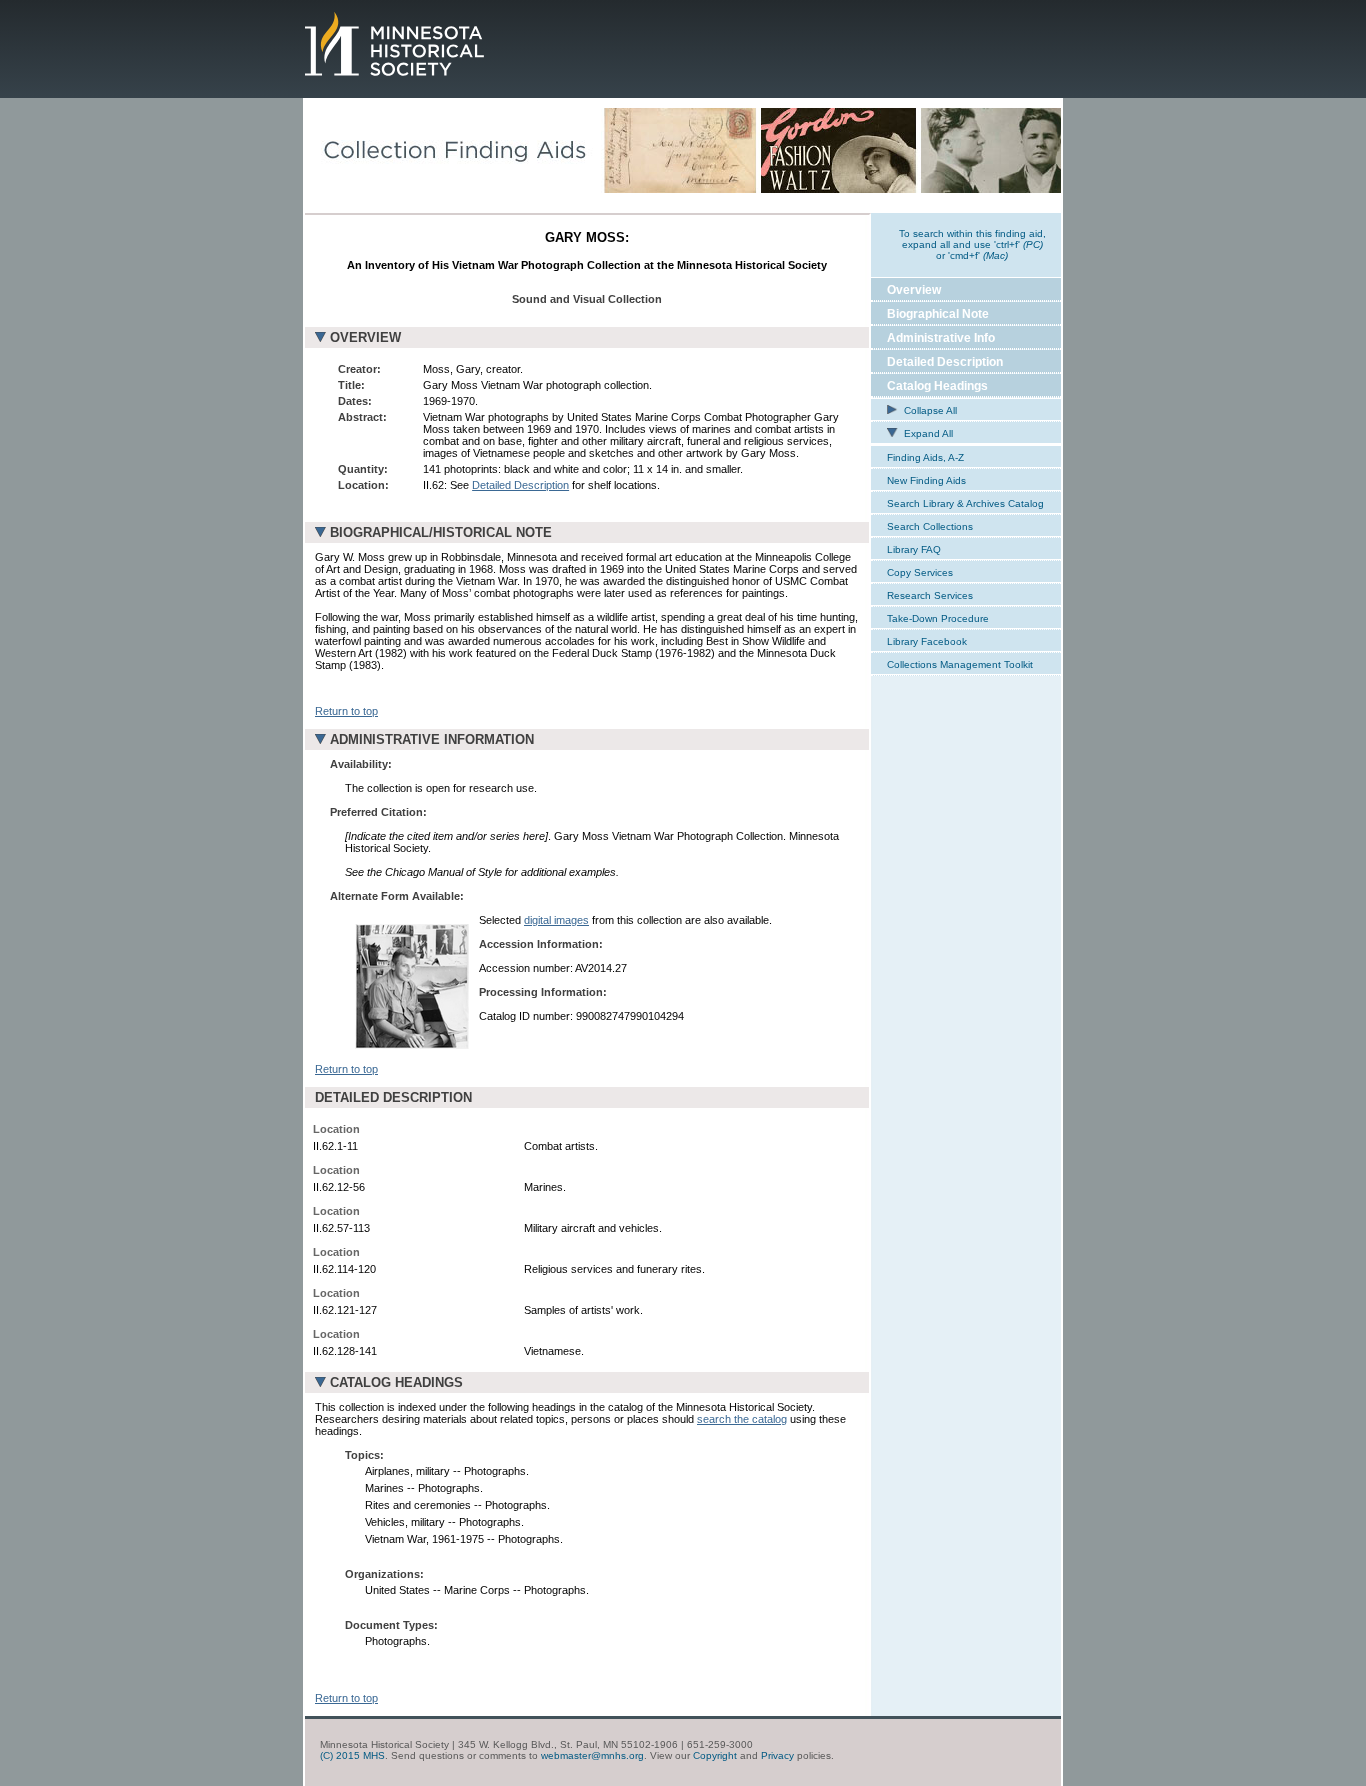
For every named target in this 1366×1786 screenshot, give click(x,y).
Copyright (715, 1755)
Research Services (930, 595)
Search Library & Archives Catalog (965, 503)
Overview (914, 290)
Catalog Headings (937, 386)
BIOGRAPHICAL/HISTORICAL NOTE (441, 532)
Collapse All (929, 410)
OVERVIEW (365, 337)
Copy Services (920, 572)
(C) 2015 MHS (352, 1755)
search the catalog (742, 1419)
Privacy (777, 1755)
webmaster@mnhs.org (592, 1755)
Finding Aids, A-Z (925, 457)
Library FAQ (914, 549)
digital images (556, 920)
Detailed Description (520, 485)
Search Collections (930, 526)
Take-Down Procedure (938, 618)
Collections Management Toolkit (960, 664)
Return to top (346, 711)
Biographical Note (938, 314)
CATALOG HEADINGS (396, 1382)
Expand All (927, 433)
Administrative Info (941, 338)
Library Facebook (927, 641)
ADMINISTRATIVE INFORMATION (432, 739)
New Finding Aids (926, 480)
